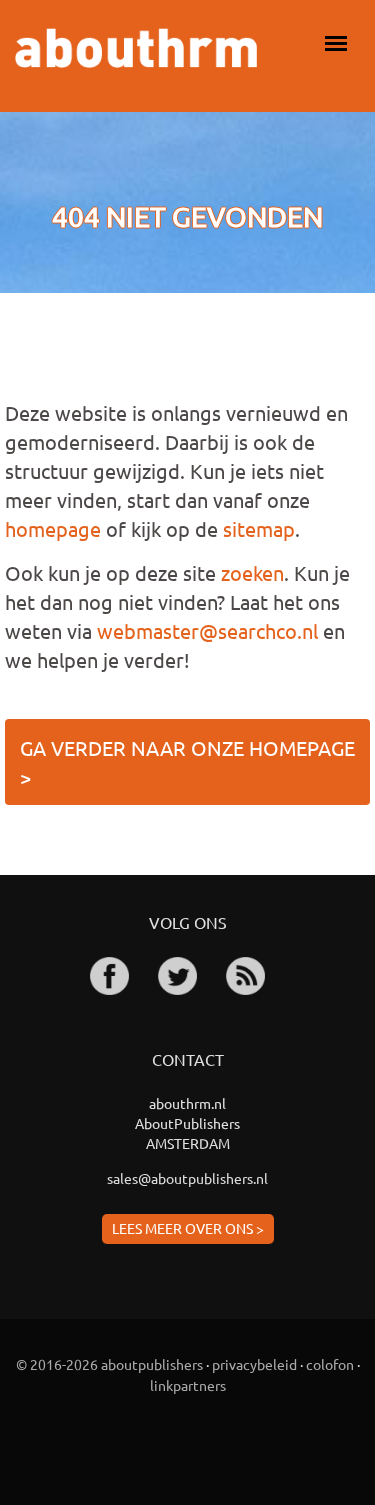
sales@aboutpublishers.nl (187, 1178)
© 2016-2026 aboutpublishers (109, 1364)
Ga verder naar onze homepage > (187, 762)
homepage (53, 528)
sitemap (259, 528)
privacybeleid (254, 1364)
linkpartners (188, 1385)
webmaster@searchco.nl (207, 630)
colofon (330, 1364)
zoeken (252, 572)
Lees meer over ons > (188, 1228)
